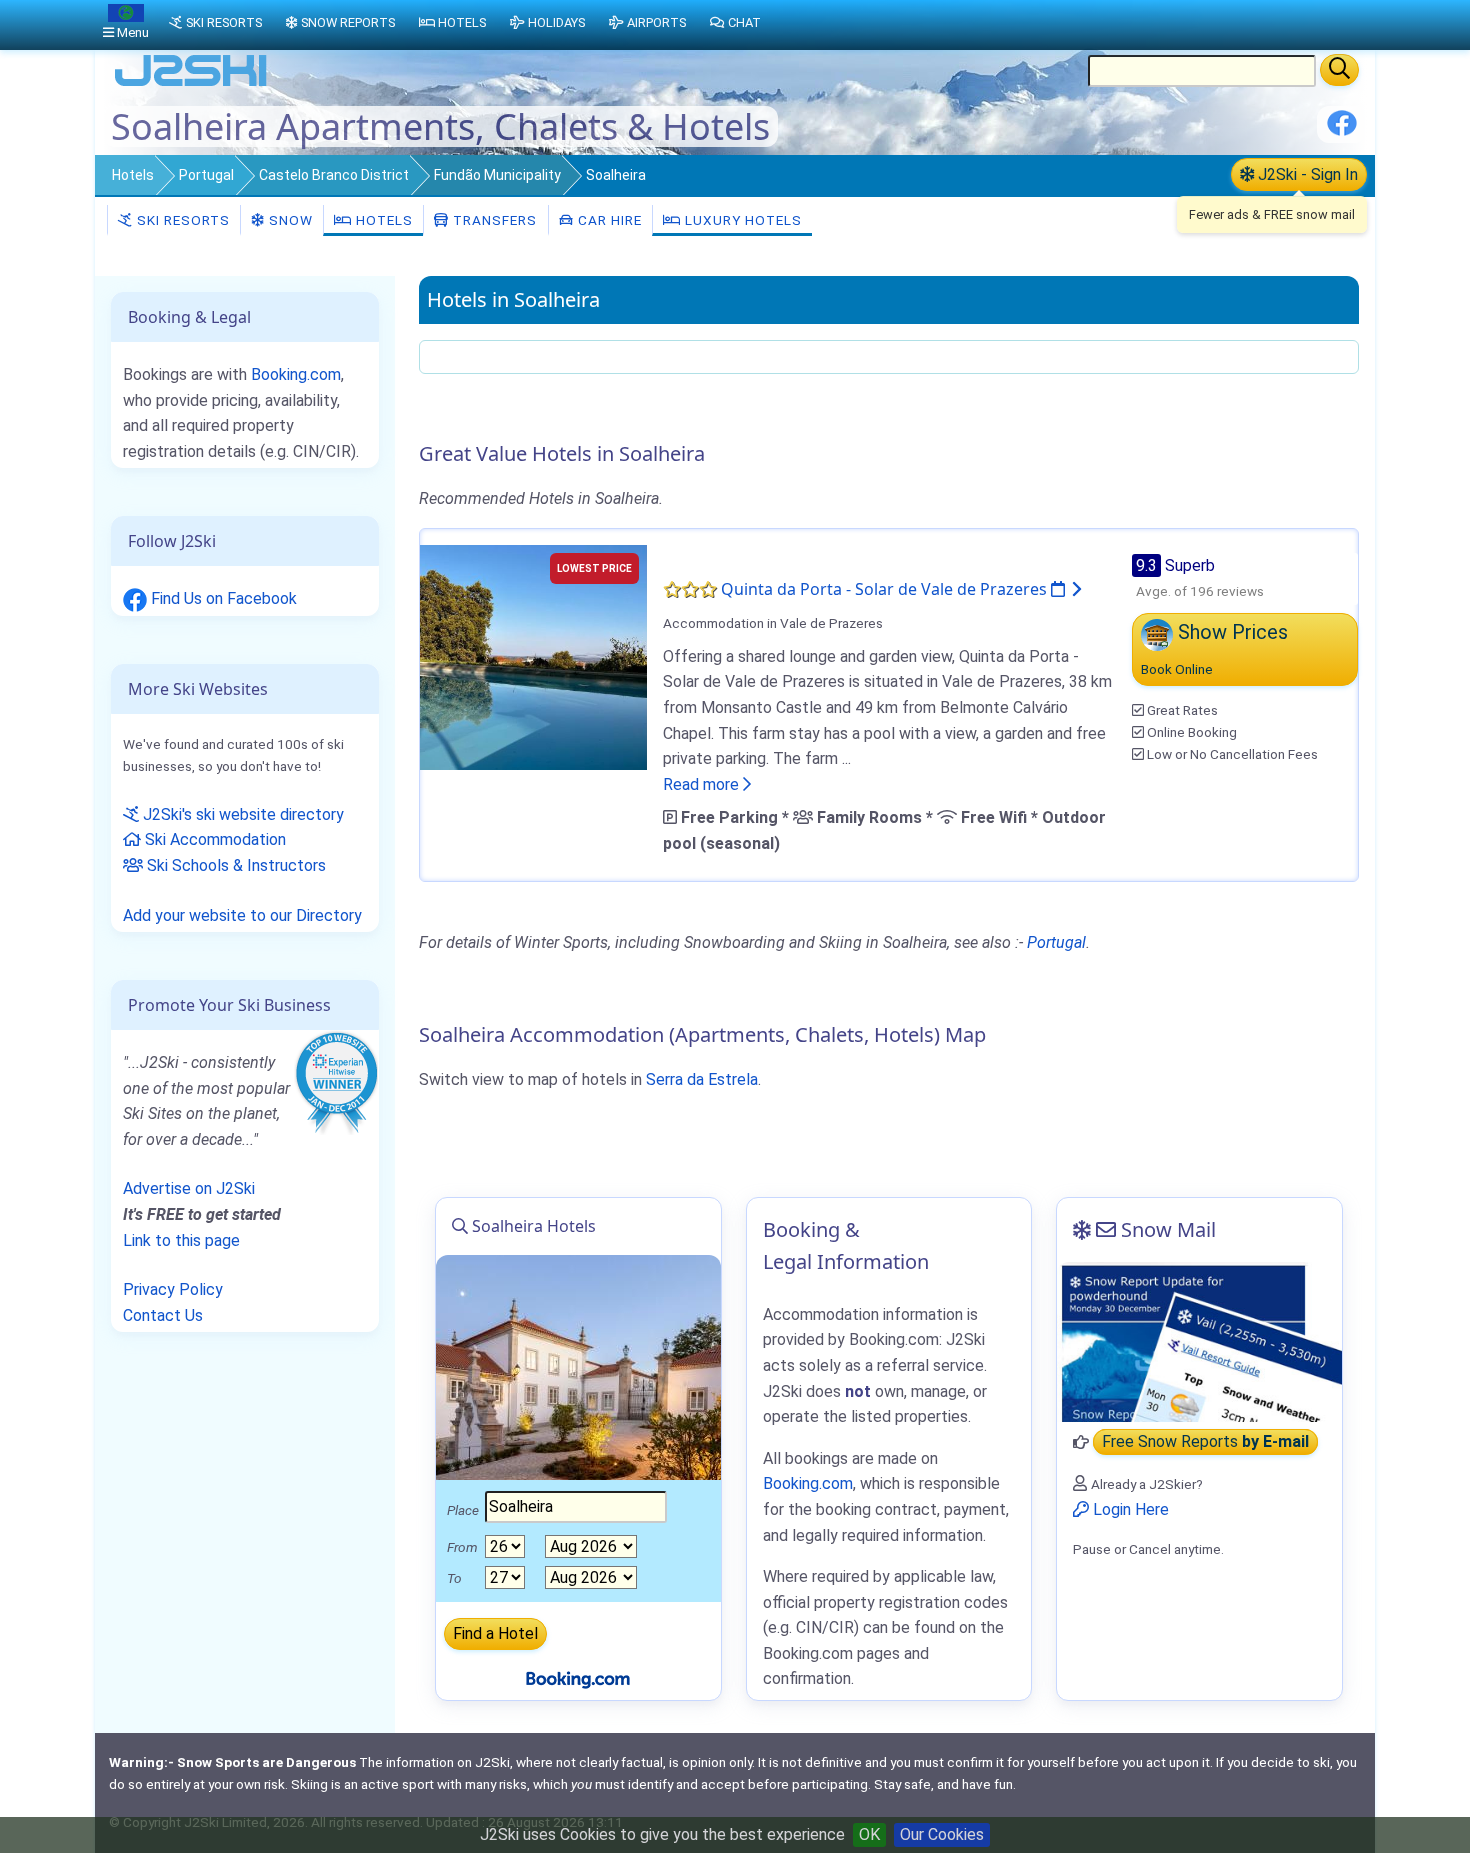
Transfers (493, 220)
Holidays (556, 22)
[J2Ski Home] (191, 84)
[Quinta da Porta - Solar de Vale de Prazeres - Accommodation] (533, 655)
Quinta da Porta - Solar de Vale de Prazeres (886, 589)
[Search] (1339, 70)
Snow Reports (348, 22)
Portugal (206, 175)
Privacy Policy (173, 1289)
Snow (289, 220)
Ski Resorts (181, 220)
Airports (656, 22)
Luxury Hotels (741, 220)
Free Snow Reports (1205, 1442)
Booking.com (296, 374)
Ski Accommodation (213, 839)
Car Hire (608, 220)
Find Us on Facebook (222, 598)
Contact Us (163, 1315)
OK (869, 1834)
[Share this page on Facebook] (1342, 130)
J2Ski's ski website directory (241, 814)
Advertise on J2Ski (189, 1188)
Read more (703, 784)
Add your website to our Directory (242, 915)
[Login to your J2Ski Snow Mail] (1199, 1342)
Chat (744, 22)
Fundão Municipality (497, 175)
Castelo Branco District (334, 175)
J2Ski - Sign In (1306, 174)
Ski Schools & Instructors (234, 865)
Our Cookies (942, 1834)
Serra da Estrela (702, 1079)
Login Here (1129, 1509)
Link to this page (181, 1240)
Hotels (133, 175)
